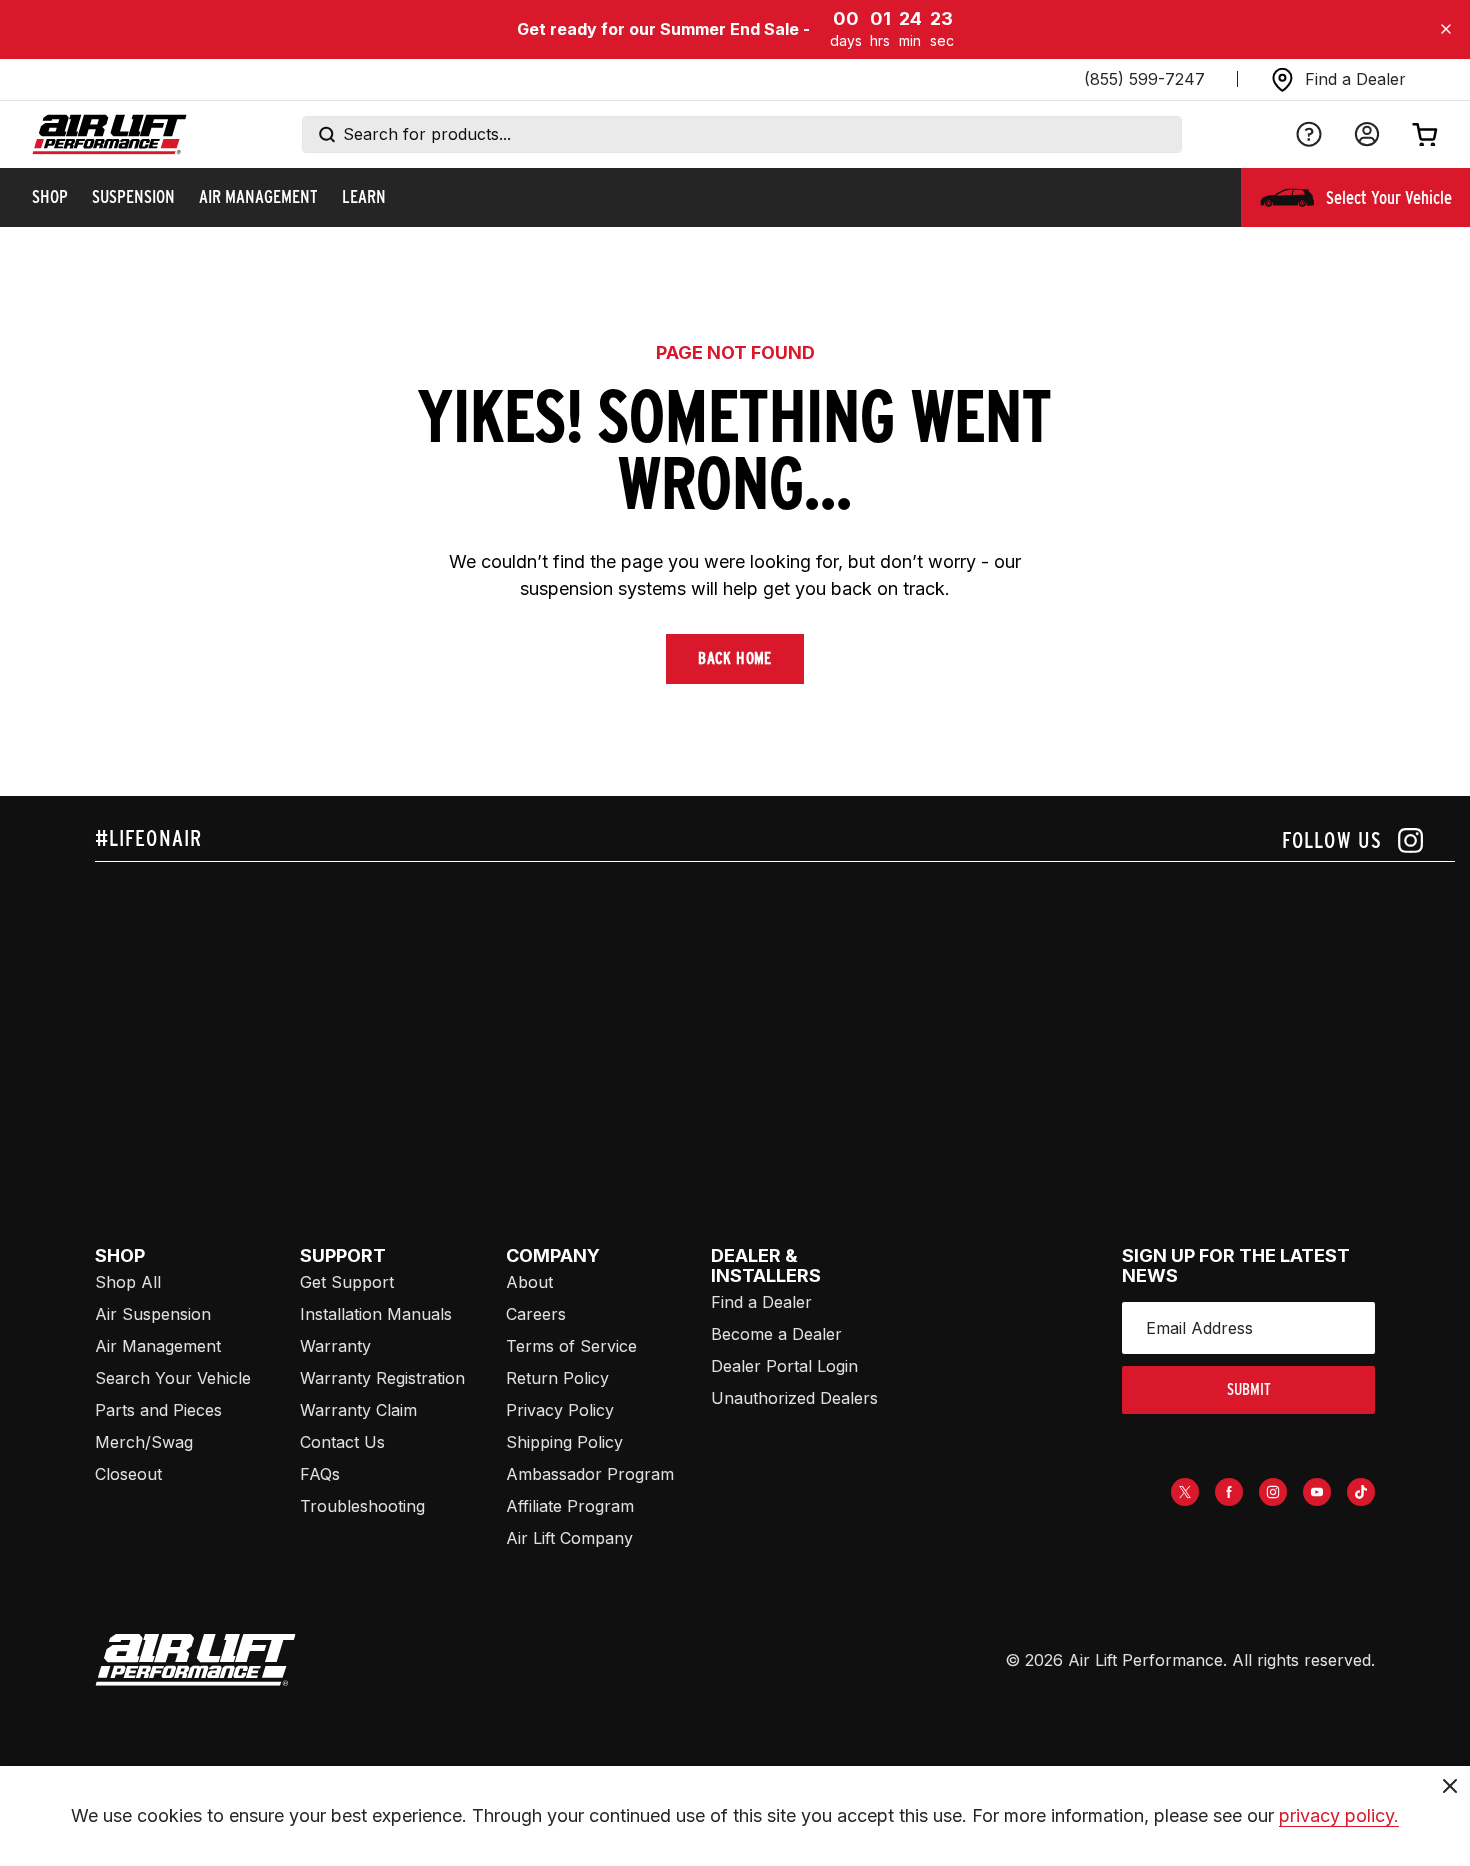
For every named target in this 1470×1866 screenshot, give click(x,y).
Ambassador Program (590, 1474)
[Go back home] (109, 134)
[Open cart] (1425, 134)
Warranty (335, 1346)
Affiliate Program (570, 1506)
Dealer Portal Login (784, 1366)
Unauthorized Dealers (794, 1398)
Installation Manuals (376, 1314)
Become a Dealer (776, 1334)
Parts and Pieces (158, 1410)
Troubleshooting (362, 1506)
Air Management (158, 1346)
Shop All (128, 1282)
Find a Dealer (761, 1302)
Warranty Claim (358, 1410)
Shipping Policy (564, 1442)
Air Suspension (153, 1314)
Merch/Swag (144, 1442)
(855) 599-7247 (1144, 79)
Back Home (735, 658)
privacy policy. (1339, 1815)
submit (1249, 1389)
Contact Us (342, 1442)
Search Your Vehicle (173, 1378)
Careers (536, 1314)
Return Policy (557, 1378)
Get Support (347, 1282)
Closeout (128, 1474)
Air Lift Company (569, 1538)
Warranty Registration (382, 1378)
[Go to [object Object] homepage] (195, 1660)
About (529, 1282)
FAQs (320, 1474)
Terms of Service (571, 1346)
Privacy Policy (560, 1410)
